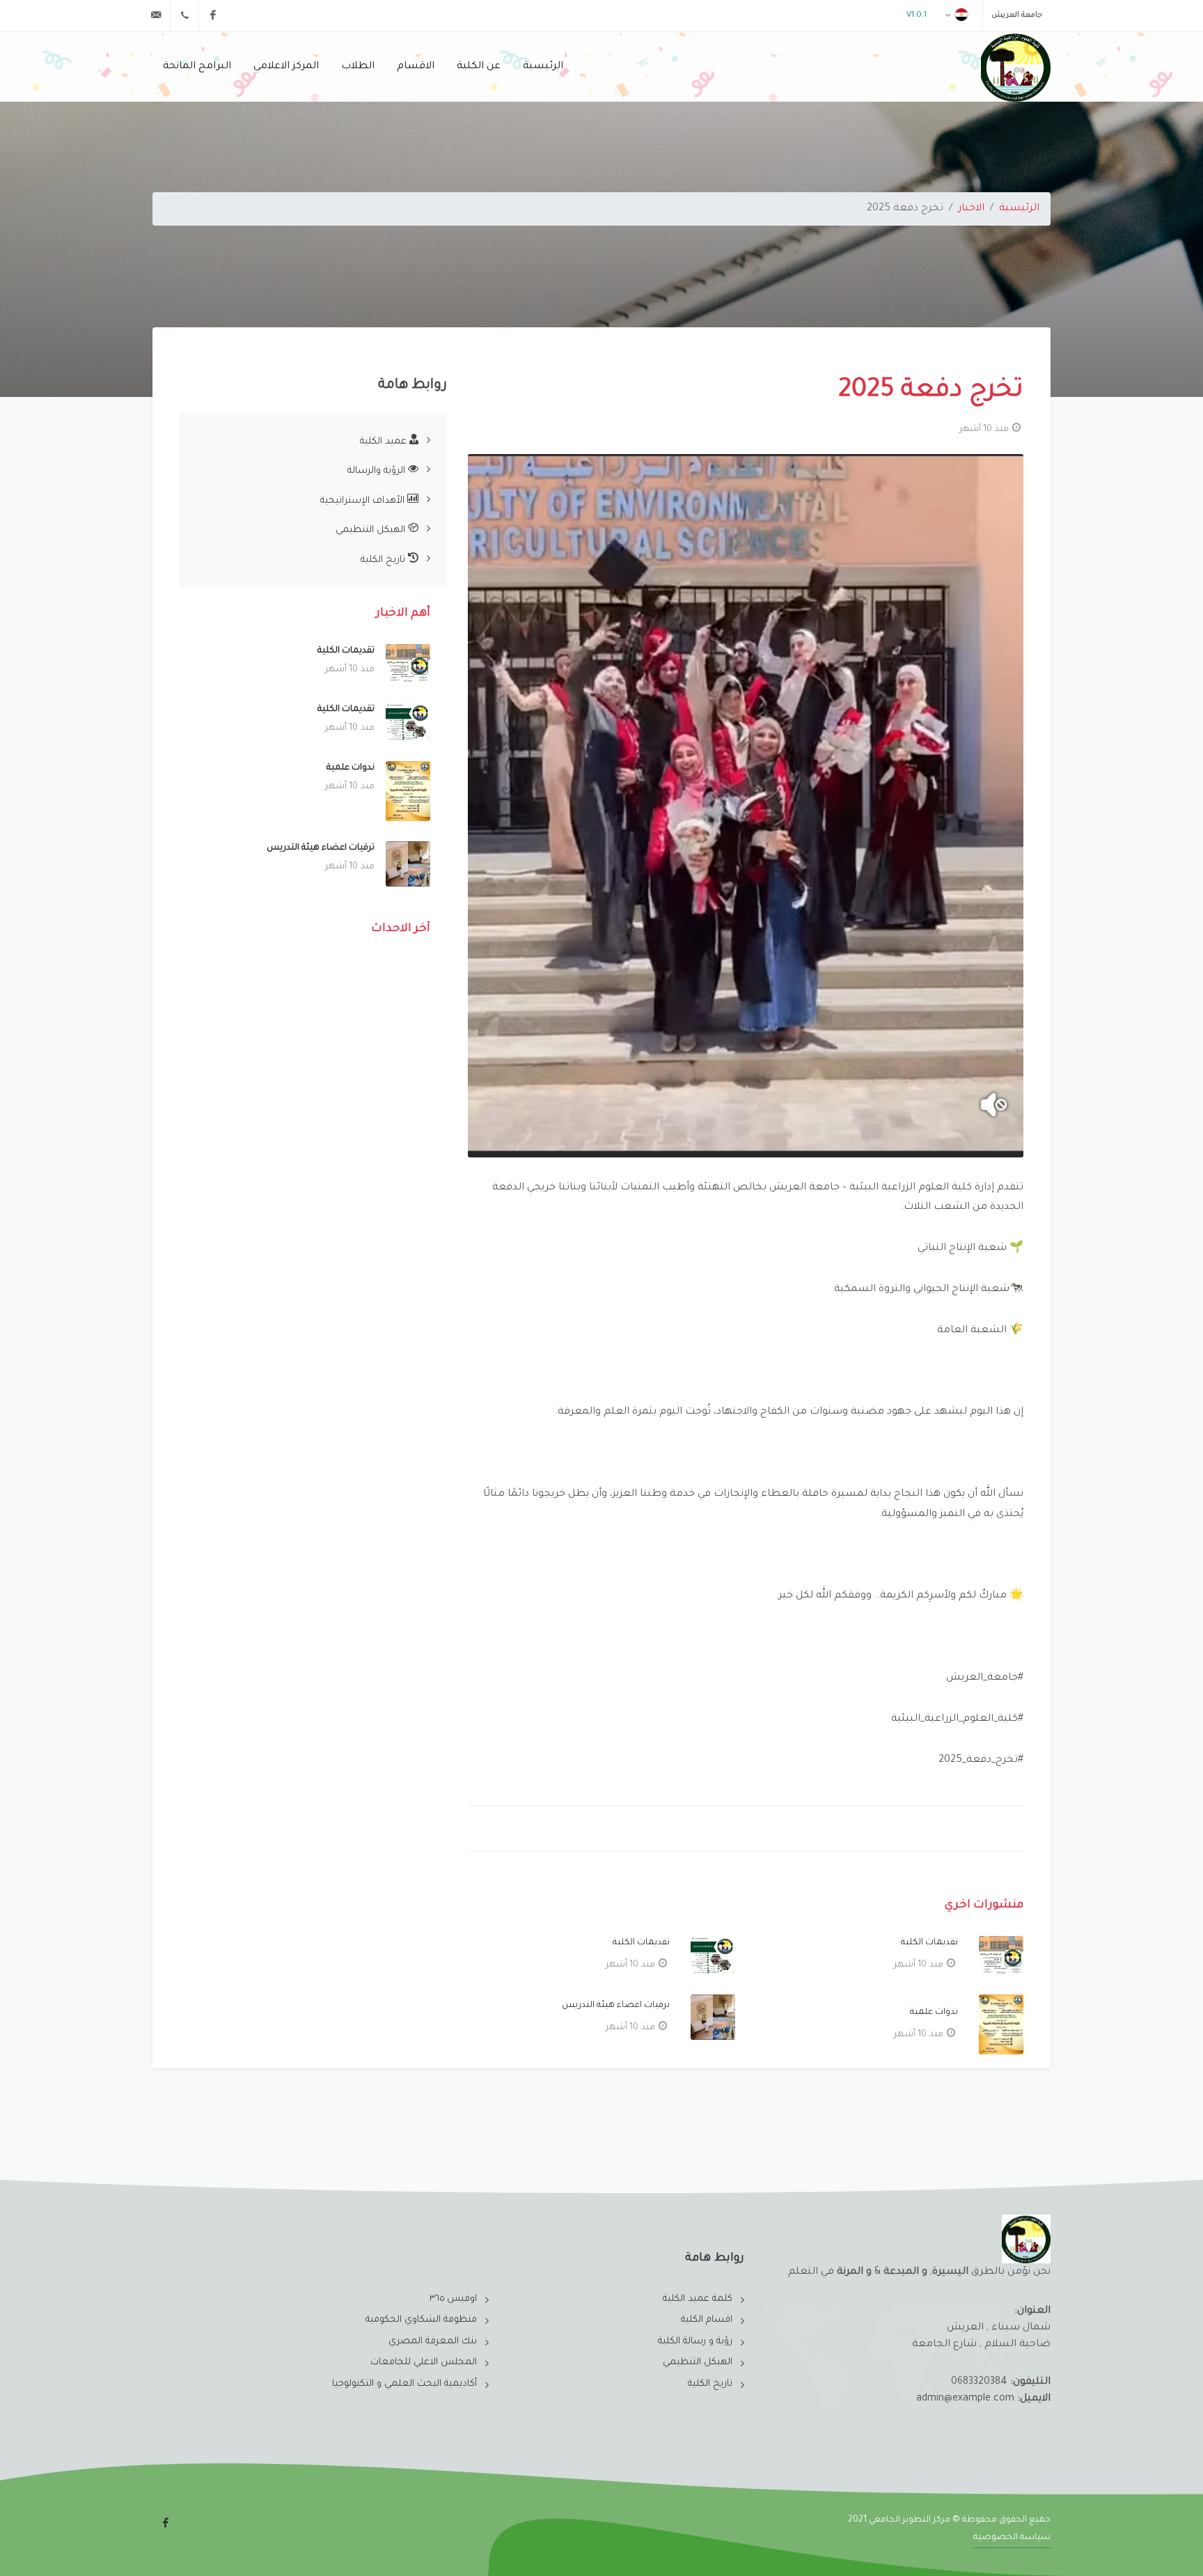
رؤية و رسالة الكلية (695, 2342)
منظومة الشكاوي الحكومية (421, 2320)
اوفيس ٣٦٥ (453, 2299)
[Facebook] (213, 15)
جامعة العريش (1017, 15)
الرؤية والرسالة (378, 471)
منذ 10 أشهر (984, 430)
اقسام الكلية (707, 2320)
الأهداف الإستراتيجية (364, 501)
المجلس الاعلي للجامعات (424, 2363)
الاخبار (971, 209)
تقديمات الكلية (929, 1943)
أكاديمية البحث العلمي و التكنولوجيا (404, 2384)
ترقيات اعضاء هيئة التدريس (616, 2006)
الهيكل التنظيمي (372, 530)
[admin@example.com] (156, 15)
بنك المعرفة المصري (433, 2342)
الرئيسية (1019, 209)
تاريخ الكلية (384, 560)
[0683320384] (184, 15)
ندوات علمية (934, 2013)
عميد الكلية (385, 442)
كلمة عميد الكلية (698, 2299)
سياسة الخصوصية (1012, 2538)
